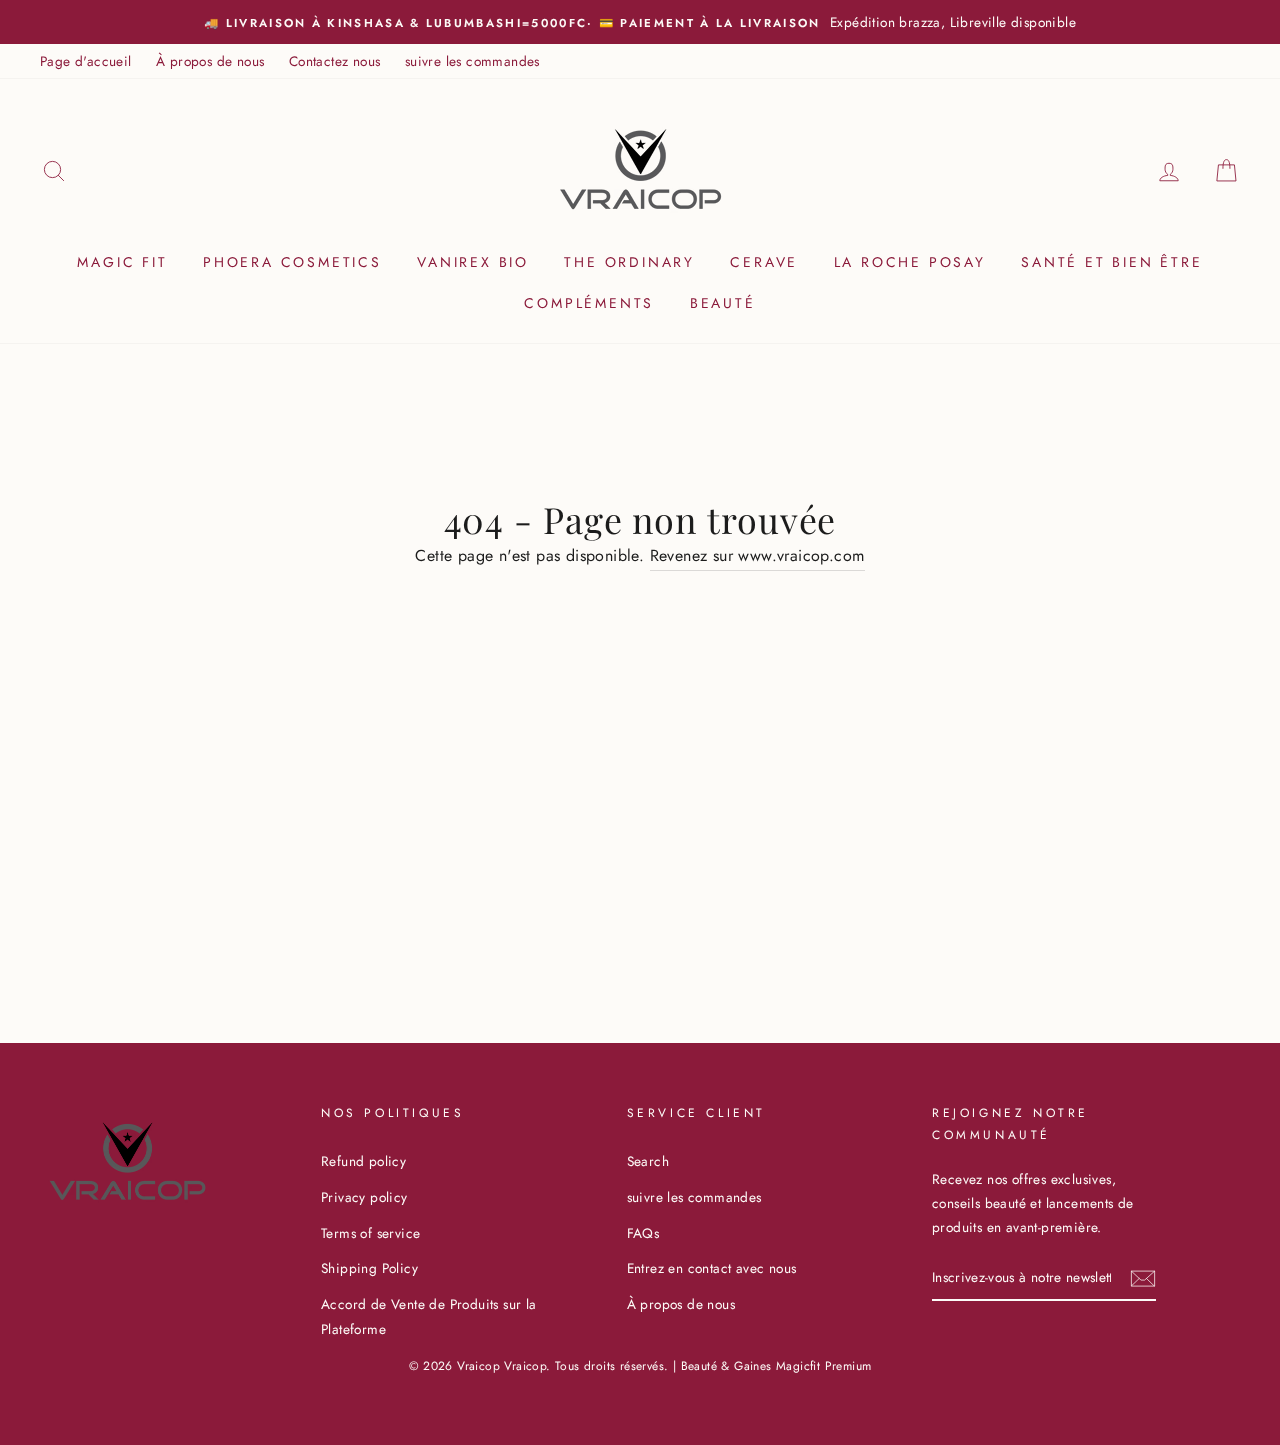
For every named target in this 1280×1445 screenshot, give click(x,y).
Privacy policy (364, 1197)
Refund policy (363, 1161)
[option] (640, 22)
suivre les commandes (472, 61)
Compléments (589, 303)
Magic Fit (122, 262)
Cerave (764, 262)
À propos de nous (210, 61)
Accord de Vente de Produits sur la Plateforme (429, 1316)
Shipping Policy (369, 1268)
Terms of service (370, 1233)
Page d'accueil (86, 61)
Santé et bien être (1111, 262)
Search (648, 1161)
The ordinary (629, 262)
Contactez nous (335, 61)
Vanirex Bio (473, 262)
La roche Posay (910, 262)
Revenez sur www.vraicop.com (757, 555)
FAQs (643, 1233)
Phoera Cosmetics (292, 262)
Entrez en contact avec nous (712, 1268)
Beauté (723, 303)
